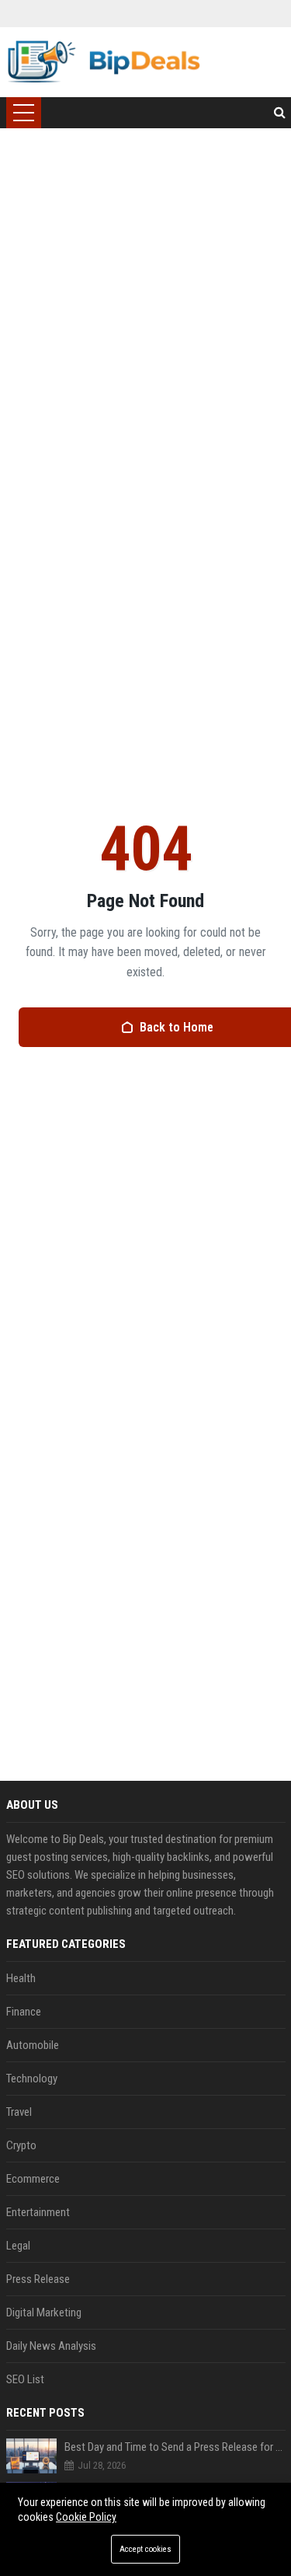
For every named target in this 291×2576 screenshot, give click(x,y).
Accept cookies (145, 2549)
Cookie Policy (86, 2517)
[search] (280, 113)
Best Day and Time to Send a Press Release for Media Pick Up (175, 2447)
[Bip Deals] (104, 62)
